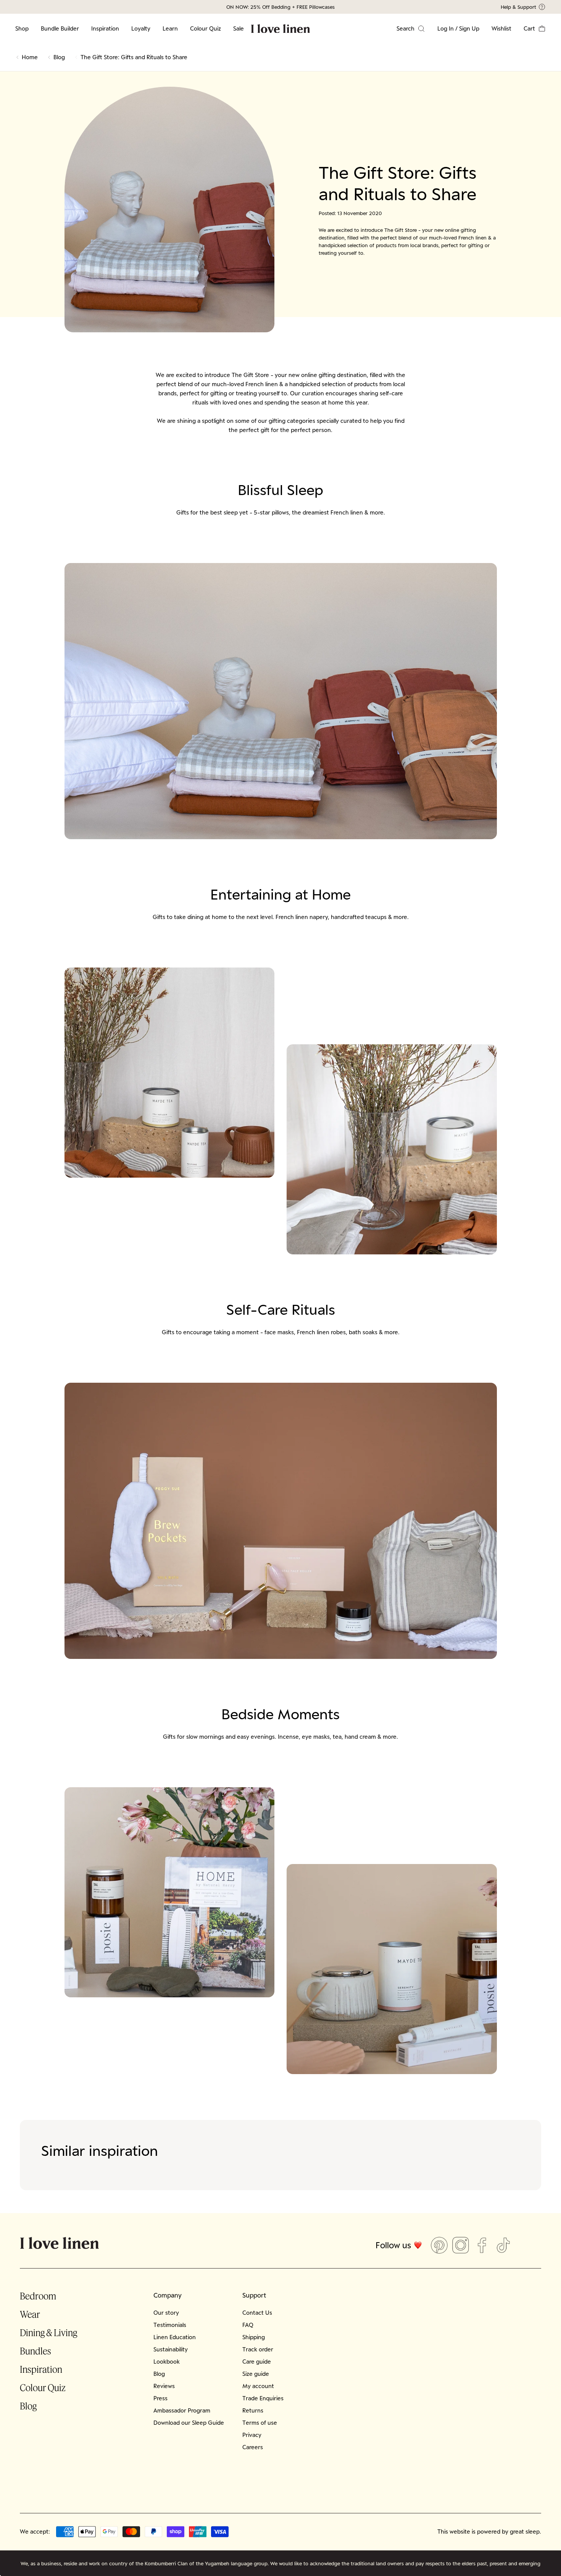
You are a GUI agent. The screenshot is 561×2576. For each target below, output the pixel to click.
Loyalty (141, 28)
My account (258, 2386)
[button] (535, 29)
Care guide (257, 2362)
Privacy (252, 2435)
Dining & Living (48, 2332)
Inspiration (105, 28)
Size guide (256, 2374)
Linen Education (175, 2337)
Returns (253, 2410)
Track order (258, 2349)
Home (30, 57)
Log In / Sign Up (458, 28)
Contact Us (257, 2313)
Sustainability (171, 2349)
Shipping (254, 2337)
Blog (59, 57)
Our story (166, 2313)
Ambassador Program (182, 2410)
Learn (170, 28)
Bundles (35, 2351)
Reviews (164, 2386)
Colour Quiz (206, 28)
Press (160, 2398)
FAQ (248, 2325)
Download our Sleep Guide (189, 2423)
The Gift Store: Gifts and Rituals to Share (134, 57)
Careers (253, 2447)
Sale (239, 28)
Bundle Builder (60, 28)
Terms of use (260, 2423)
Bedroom (38, 2296)
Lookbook (167, 2362)
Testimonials (170, 2325)
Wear (30, 2314)
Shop (22, 28)
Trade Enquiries (263, 2398)
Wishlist (501, 28)
